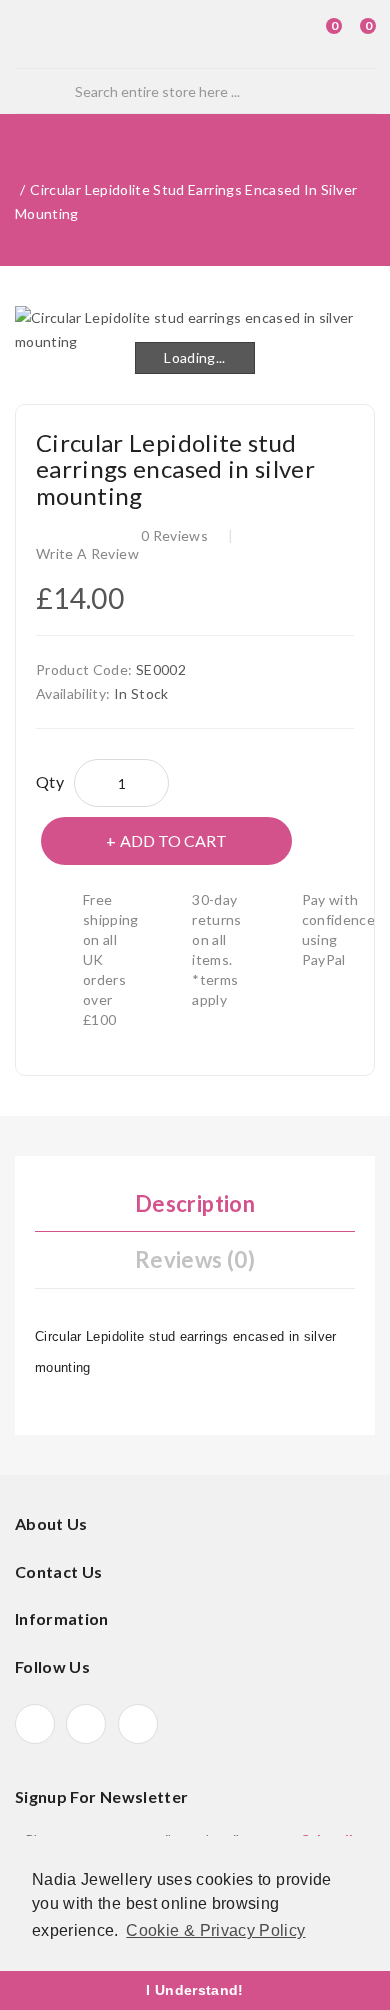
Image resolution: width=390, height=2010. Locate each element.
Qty (50, 781)
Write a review (87, 553)
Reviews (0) (195, 1259)
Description (195, 1203)
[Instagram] (138, 1724)
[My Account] (283, 34)
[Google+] (86, 1724)
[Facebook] (35, 1724)
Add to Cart (173, 840)
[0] (316, 34)
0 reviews (174, 535)
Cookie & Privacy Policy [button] (215, 1930)
